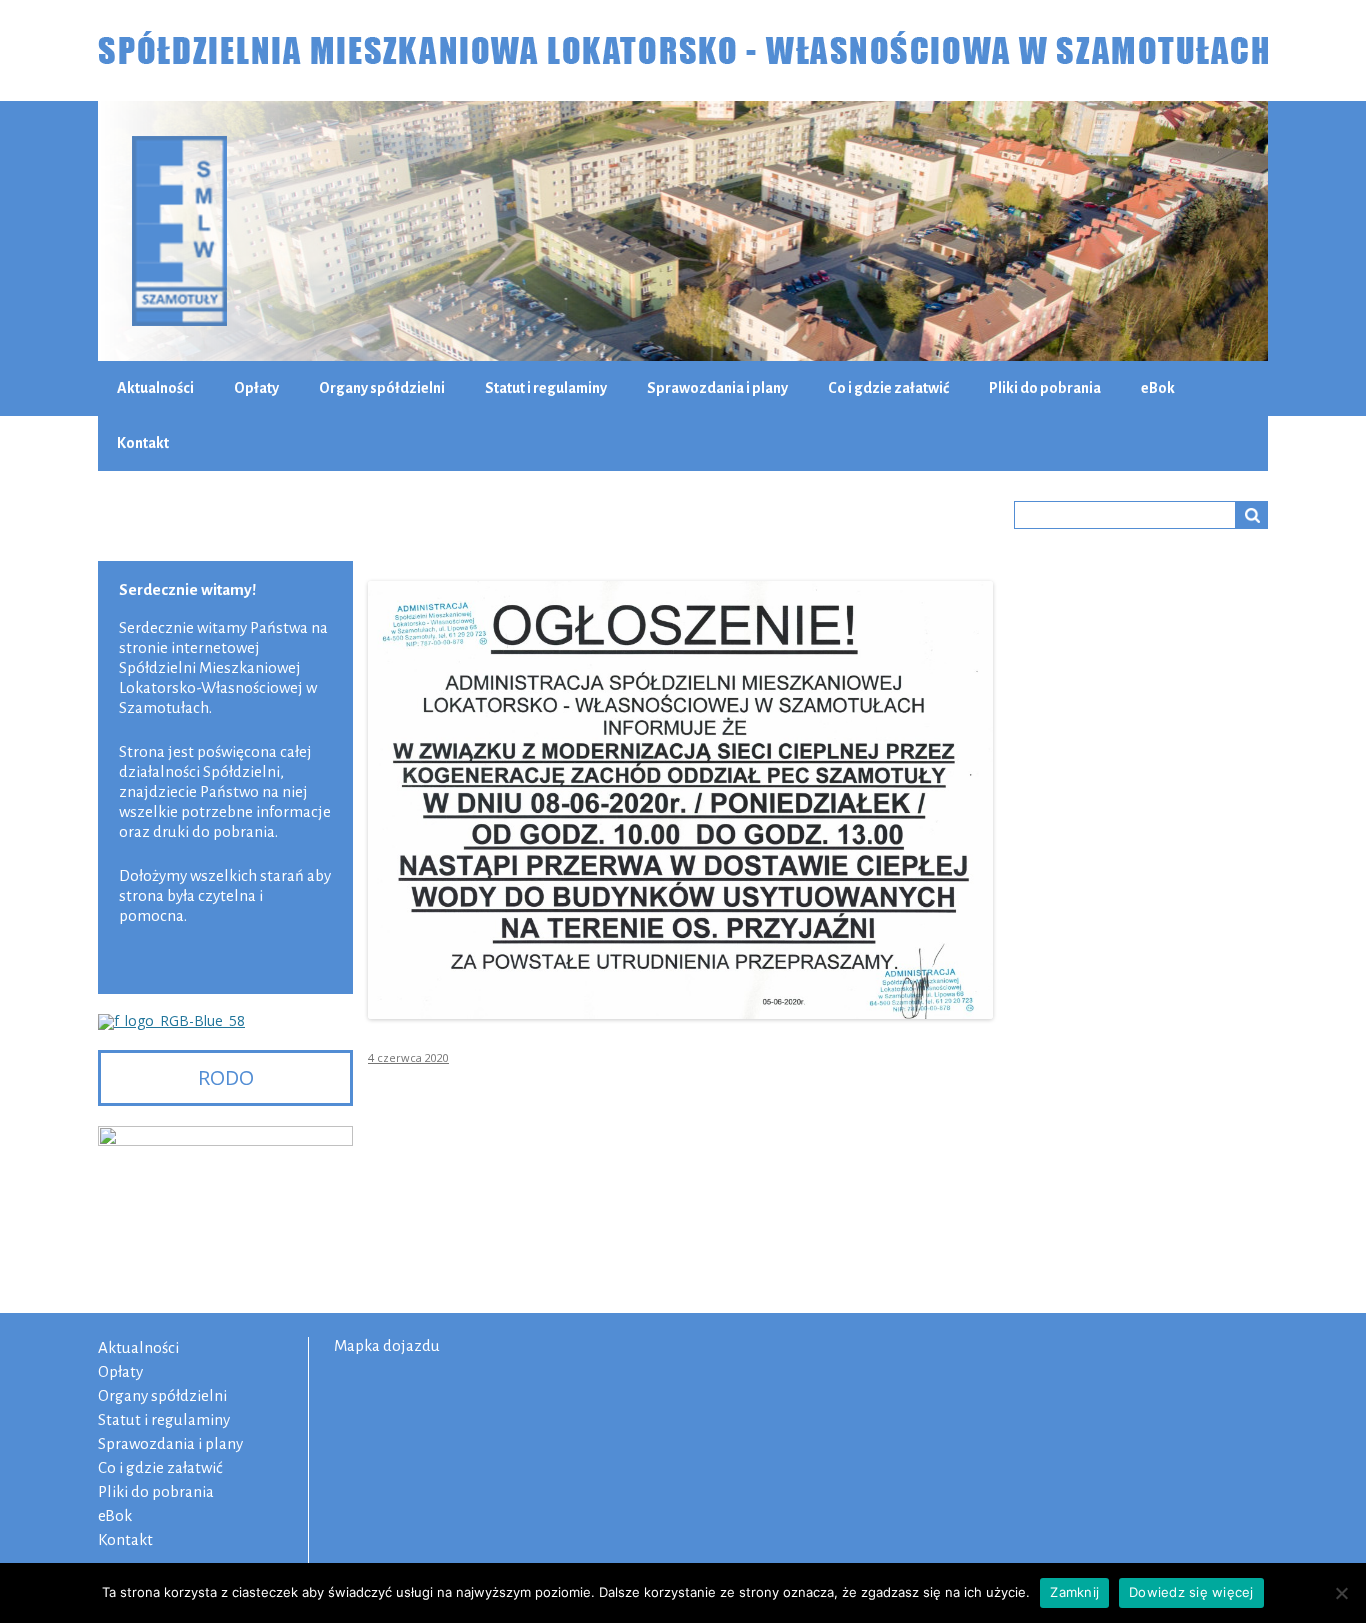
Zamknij (1074, 1592)
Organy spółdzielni (382, 388)
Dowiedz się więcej (1191, 1592)
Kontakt (143, 443)
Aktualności (155, 388)
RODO (226, 1077)
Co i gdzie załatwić (888, 388)
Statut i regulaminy (546, 388)
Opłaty (256, 388)
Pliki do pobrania (1045, 388)
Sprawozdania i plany (717, 388)
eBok (1158, 388)
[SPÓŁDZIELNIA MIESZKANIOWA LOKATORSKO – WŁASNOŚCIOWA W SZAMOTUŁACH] (683, 50)
